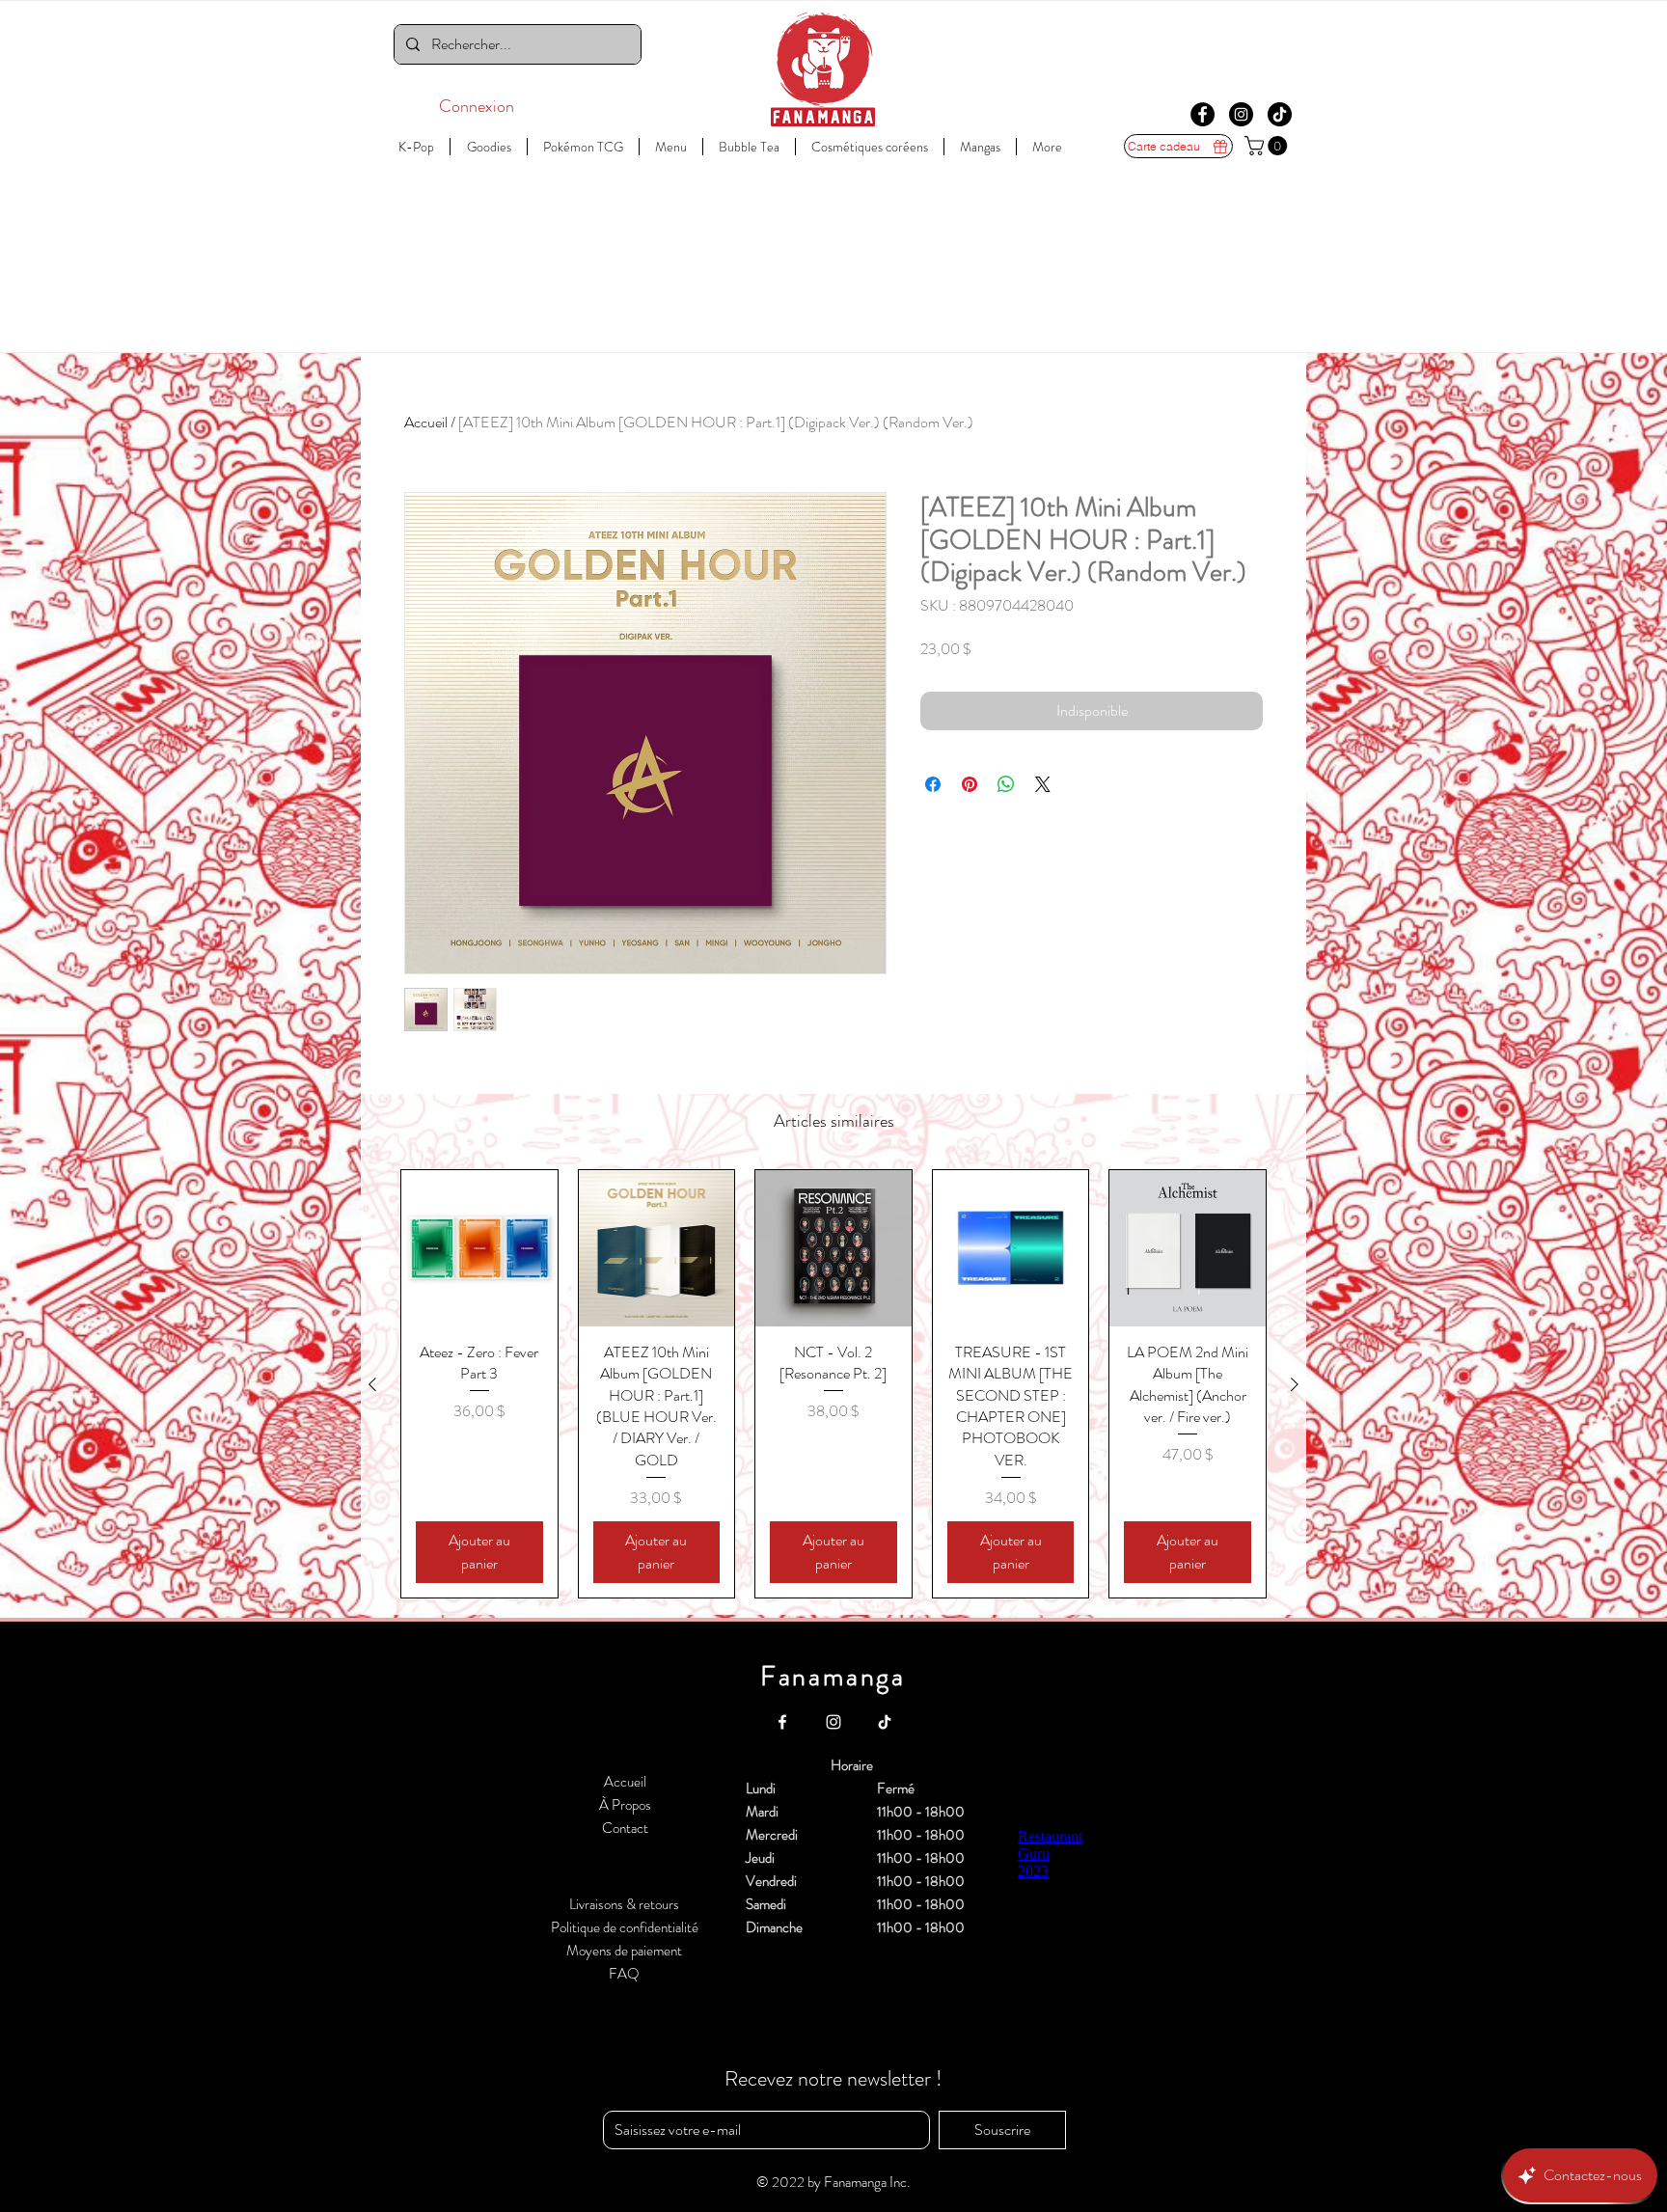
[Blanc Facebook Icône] (782, 1722)
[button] (1268, 146)
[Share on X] (1043, 784)
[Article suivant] (1295, 1384)
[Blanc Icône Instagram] (833, 1722)
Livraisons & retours (624, 1904)
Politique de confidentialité (625, 1927)
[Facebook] (1202, 114)
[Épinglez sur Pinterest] (970, 784)
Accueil (426, 422)
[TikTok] (1280, 114)
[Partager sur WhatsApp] (1006, 784)
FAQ (624, 1974)
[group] (833, 1384)
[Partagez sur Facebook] (933, 784)
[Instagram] (1241, 114)
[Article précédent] (372, 1384)
